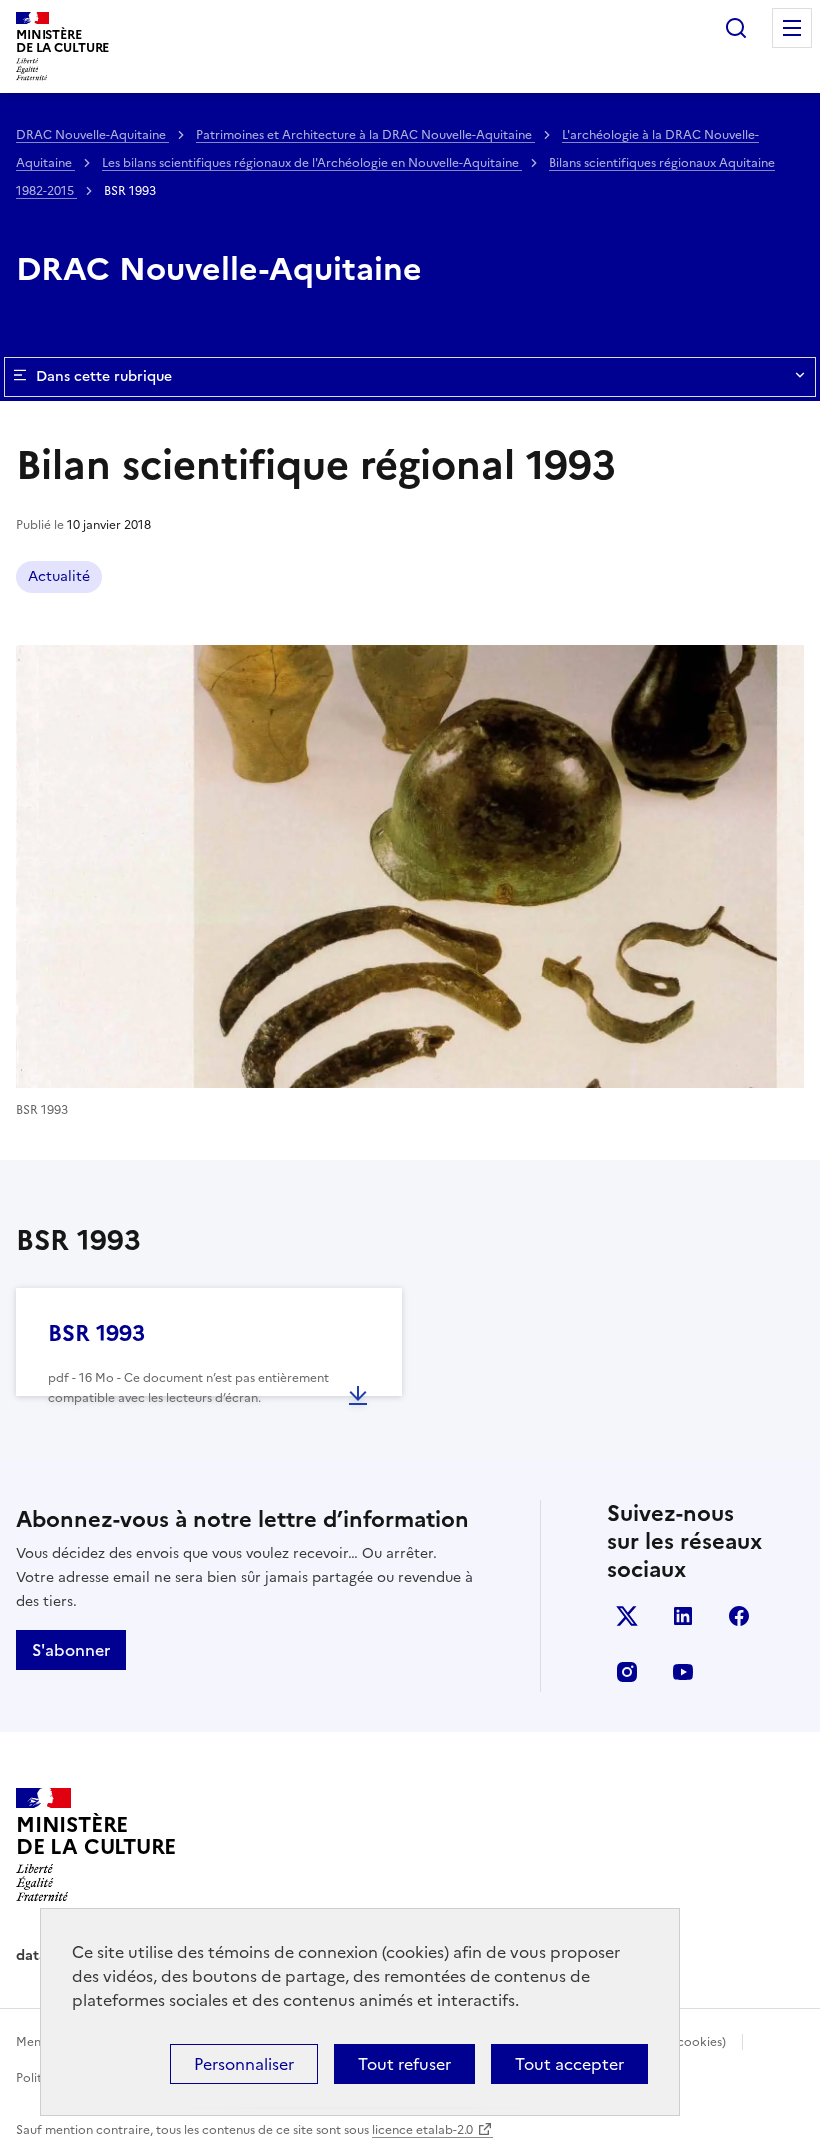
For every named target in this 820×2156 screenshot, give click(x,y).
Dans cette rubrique (104, 376)
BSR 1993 (96, 1333)
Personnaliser (244, 2064)
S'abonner (71, 1650)
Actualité (59, 576)
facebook (739, 1616)
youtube (683, 1672)
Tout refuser (404, 2064)
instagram (627, 1672)
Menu (792, 28)
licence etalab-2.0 (422, 2130)
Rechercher (736, 28)
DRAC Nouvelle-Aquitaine (92, 135)
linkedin (683, 1616)
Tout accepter (569, 2064)
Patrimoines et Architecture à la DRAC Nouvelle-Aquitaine (365, 135)
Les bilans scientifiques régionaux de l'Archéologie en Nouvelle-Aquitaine (312, 163)
